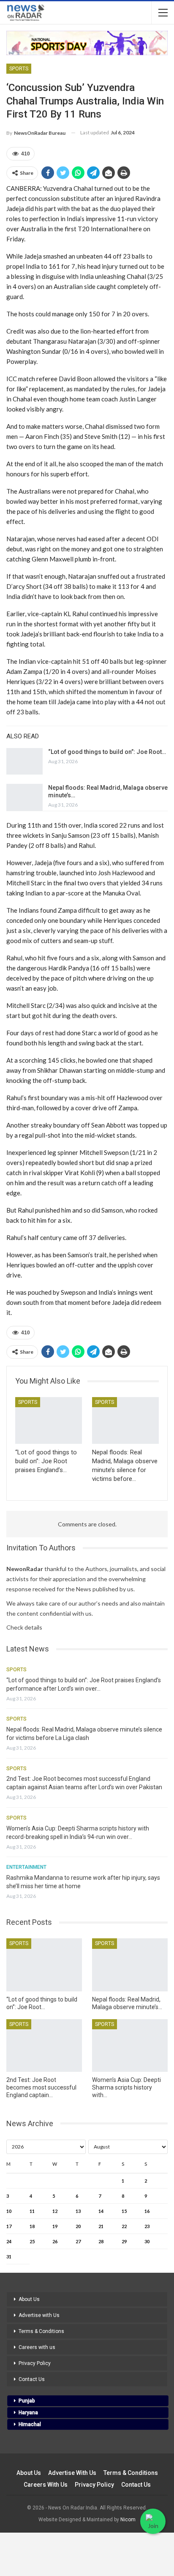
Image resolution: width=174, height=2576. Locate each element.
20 (78, 2226)
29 (124, 2241)
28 (101, 2241)
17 (9, 2226)
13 (78, 2211)
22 (124, 2226)
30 (147, 2241)
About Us (29, 2299)
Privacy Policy (35, 2363)
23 (147, 2226)
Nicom (128, 2520)
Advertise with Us (39, 2315)
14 (101, 2211)
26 (55, 2241)
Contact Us (32, 2379)
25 (32, 2241)
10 (9, 2211)
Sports (19, 69)
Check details (24, 1627)
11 (32, 2211)
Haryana (28, 2413)
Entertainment (26, 1867)
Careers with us (37, 2347)
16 (147, 2211)
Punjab (27, 2401)
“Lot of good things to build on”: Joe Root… (107, 752)
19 (55, 2226)
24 (9, 2241)
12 (55, 2211)
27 (78, 2241)
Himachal (30, 2424)
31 (9, 2257)
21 (101, 2226)
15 (124, 2211)
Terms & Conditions (41, 2331)
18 (32, 2226)
